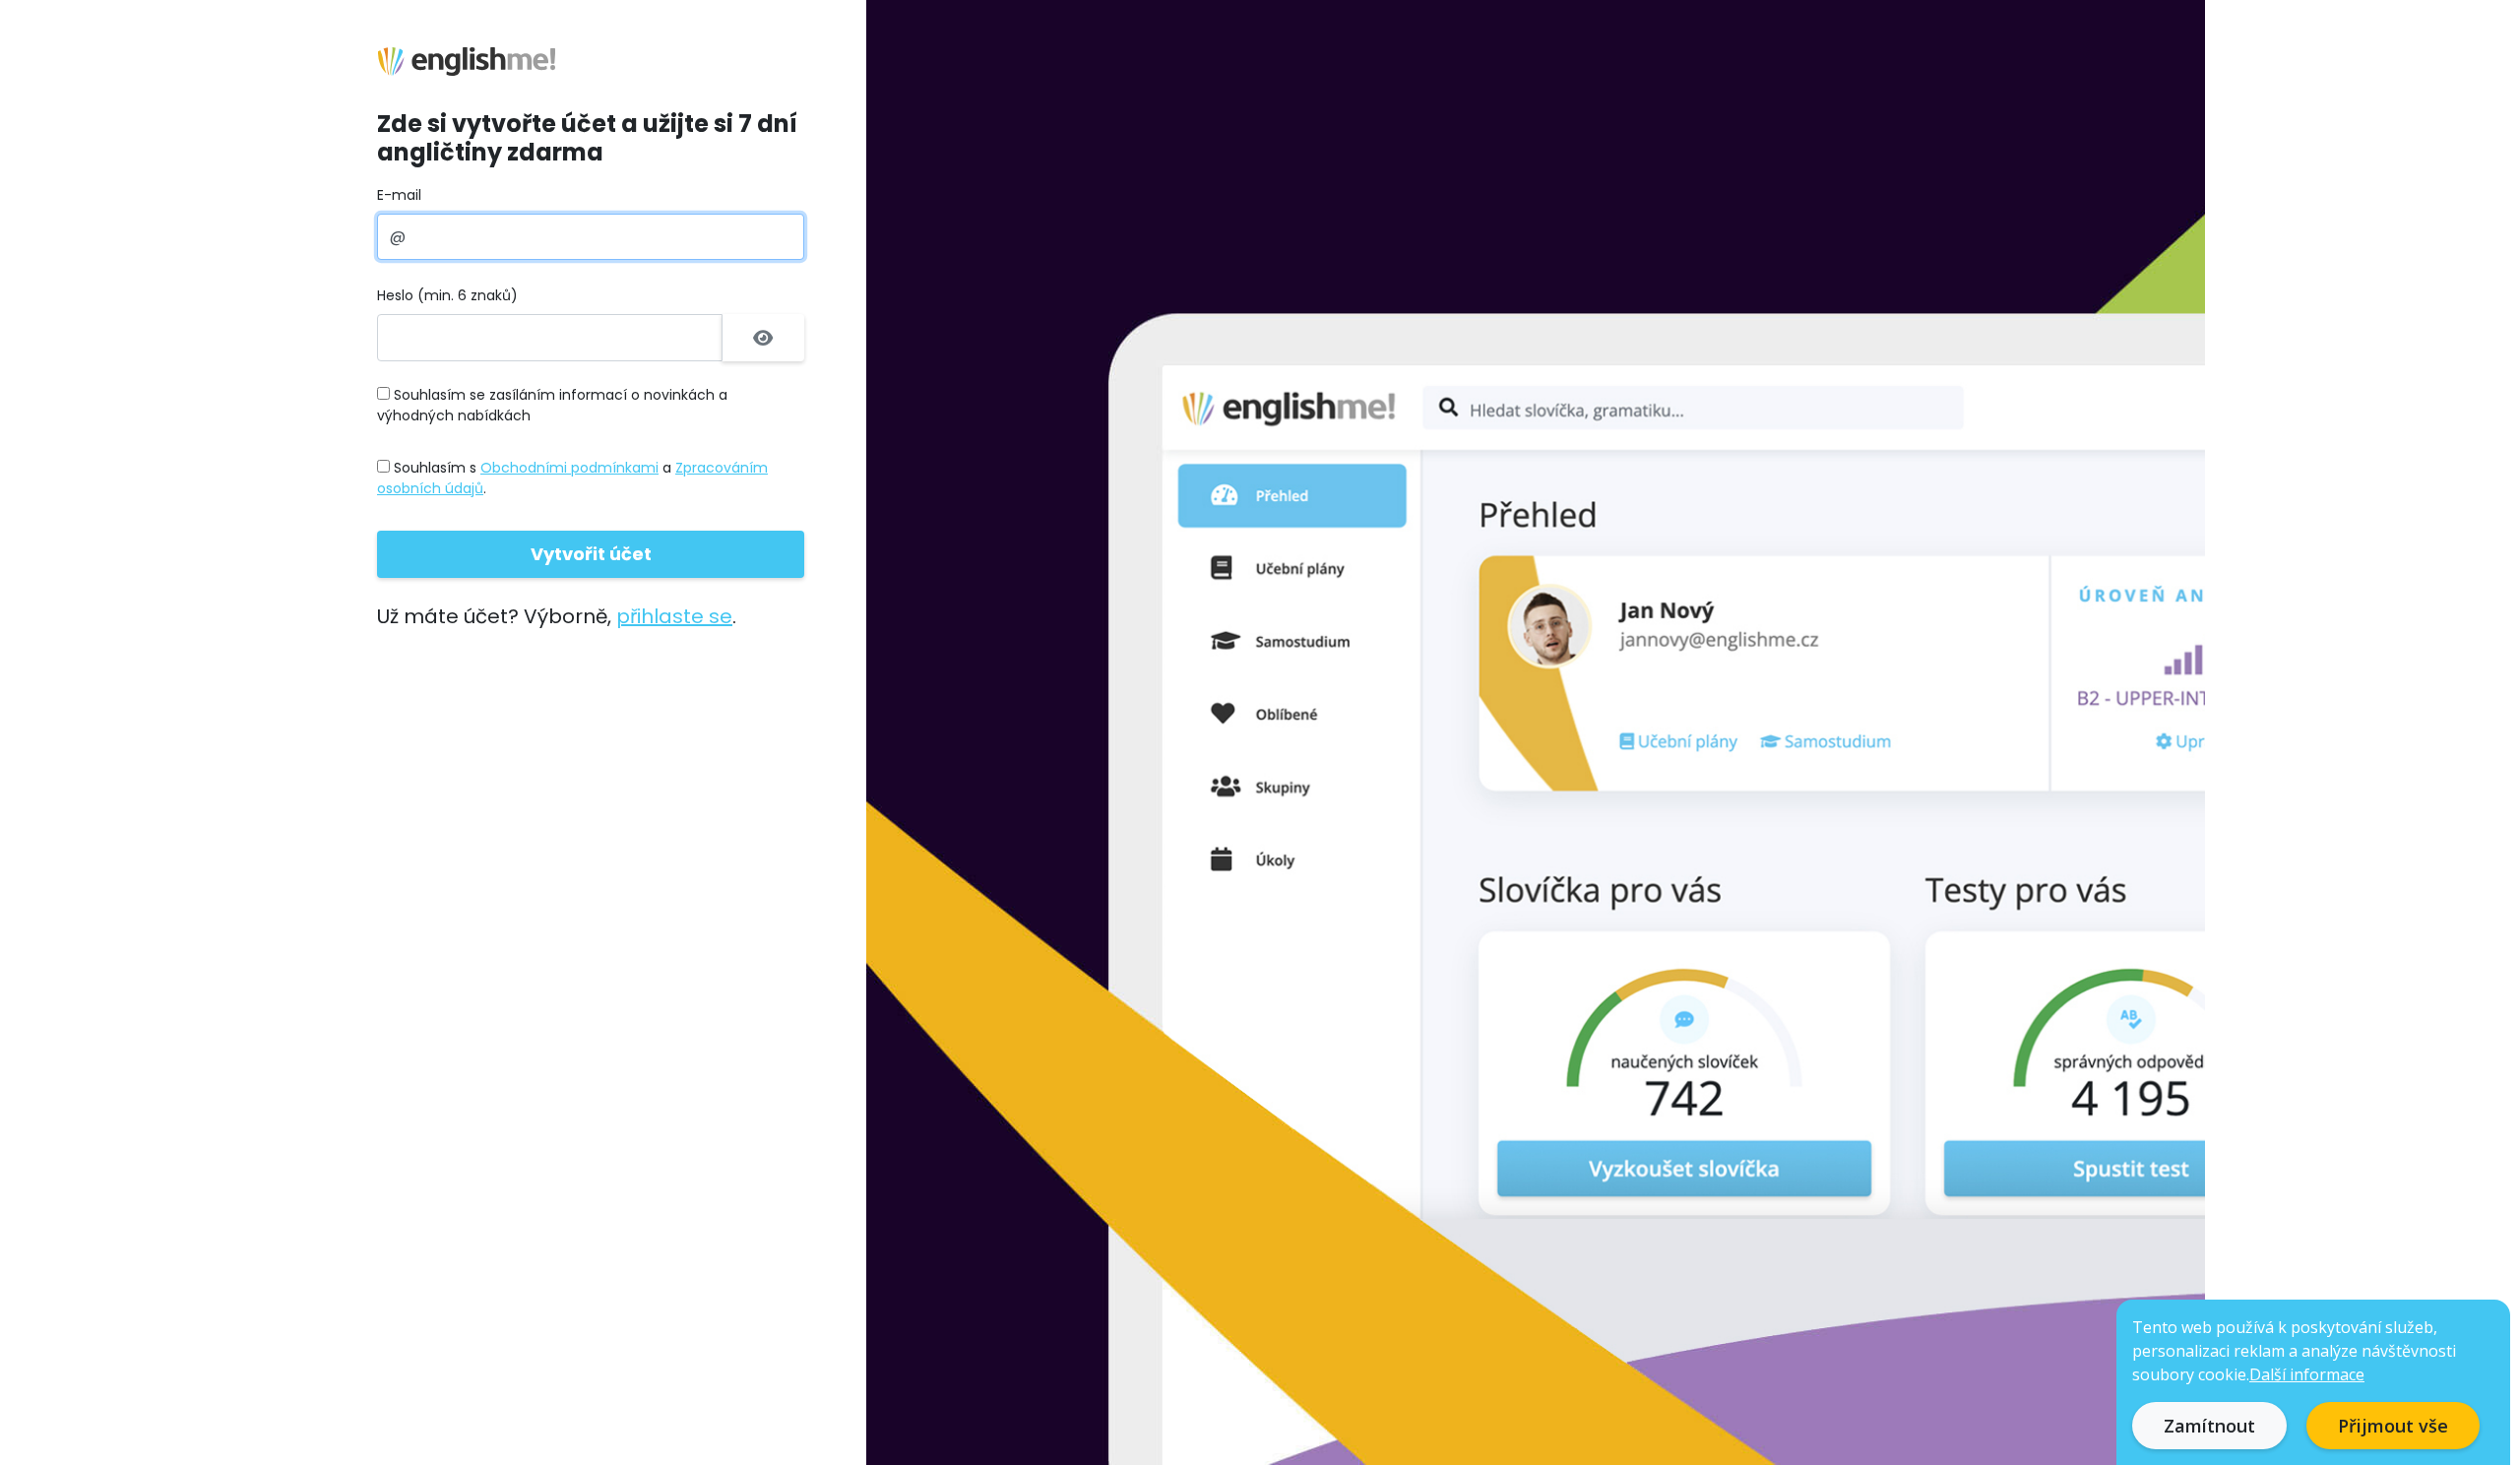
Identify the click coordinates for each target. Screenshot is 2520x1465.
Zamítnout (2209, 1426)
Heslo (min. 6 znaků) (447, 295)
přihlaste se (674, 616)
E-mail (399, 195)
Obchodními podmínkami (569, 468)
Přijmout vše (2393, 1426)
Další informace (2307, 1374)
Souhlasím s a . (572, 478)
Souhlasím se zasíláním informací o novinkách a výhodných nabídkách (552, 405)
